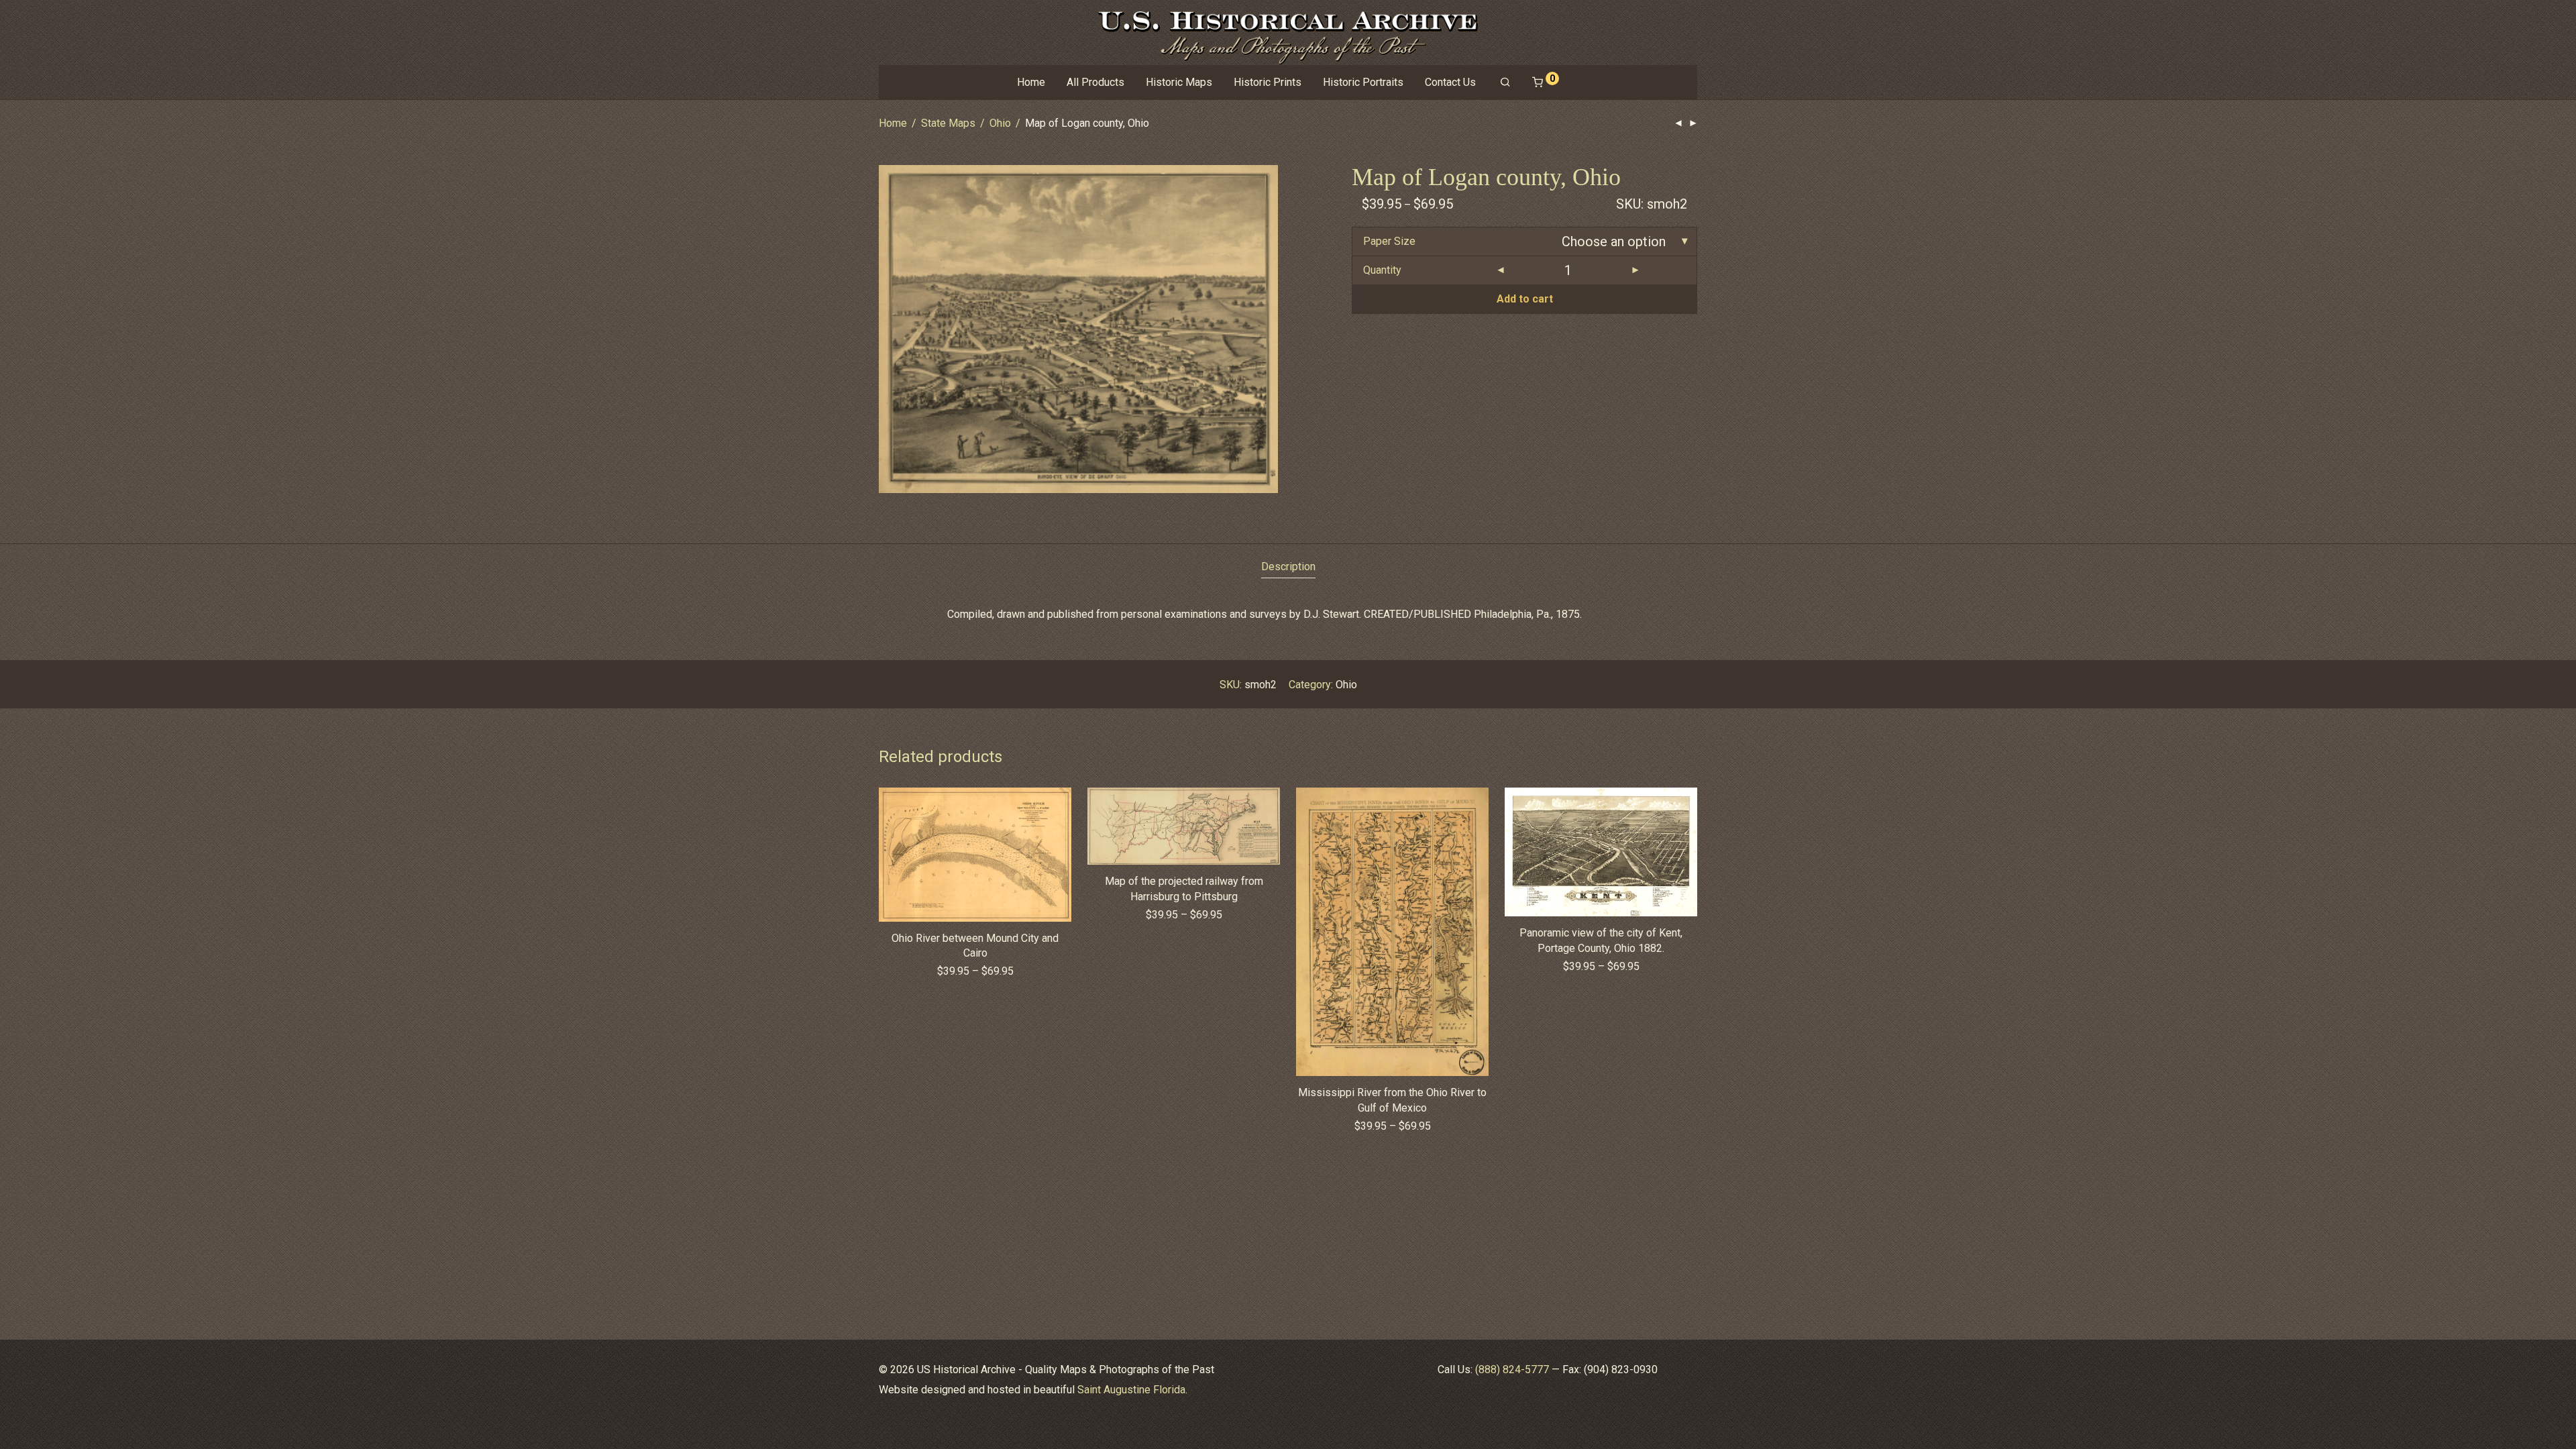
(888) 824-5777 (1512, 1370)
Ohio (1000, 123)
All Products (1095, 82)
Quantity (1382, 270)
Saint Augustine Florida (1131, 1390)
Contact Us (1450, 82)
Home (1031, 82)
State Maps (948, 123)
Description (1288, 567)
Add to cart (1525, 299)
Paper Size (1389, 241)
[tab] (1288, 567)
